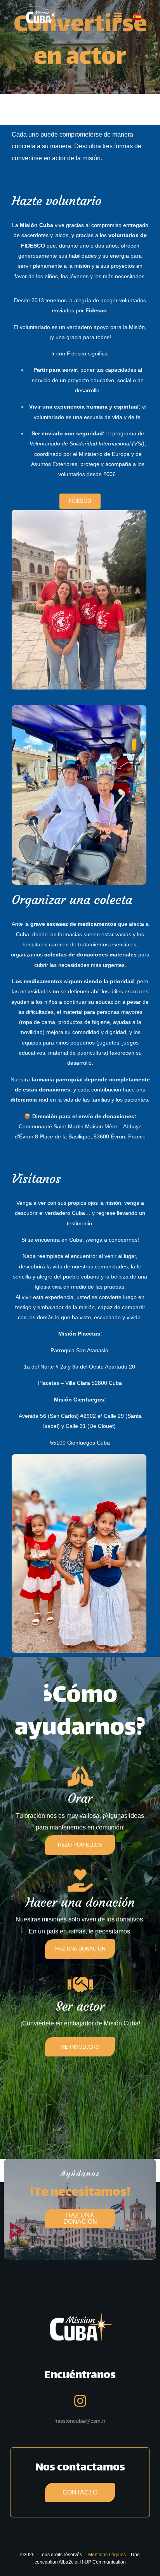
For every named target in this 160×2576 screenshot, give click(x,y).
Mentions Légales (107, 2555)
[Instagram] (80, 2401)
